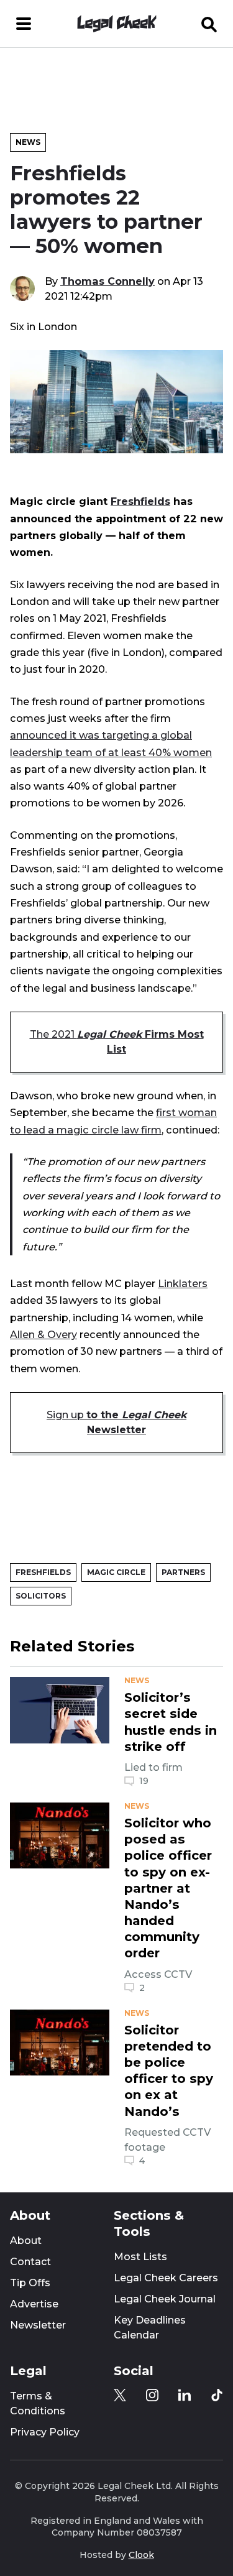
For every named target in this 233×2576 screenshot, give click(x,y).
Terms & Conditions (38, 2403)
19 (144, 1781)
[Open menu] (24, 24)
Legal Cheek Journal (165, 2299)
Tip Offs (30, 2283)
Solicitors (41, 1596)
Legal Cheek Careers (166, 2278)
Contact (30, 2262)
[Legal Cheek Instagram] (152, 2395)
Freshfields (140, 501)
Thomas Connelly (107, 281)
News (28, 142)
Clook (141, 2555)
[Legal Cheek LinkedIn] (185, 2395)
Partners (183, 1572)
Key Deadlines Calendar (150, 2328)
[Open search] (209, 24)
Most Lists (140, 2257)
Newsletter (38, 2325)
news (137, 1681)
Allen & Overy (43, 1334)
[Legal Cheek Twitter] (120, 2395)
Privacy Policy (45, 2432)
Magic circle (116, 1572)
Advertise (34, 2304)
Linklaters (183, 1283)
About (26, 2241)
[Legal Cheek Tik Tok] (217, 2395)
